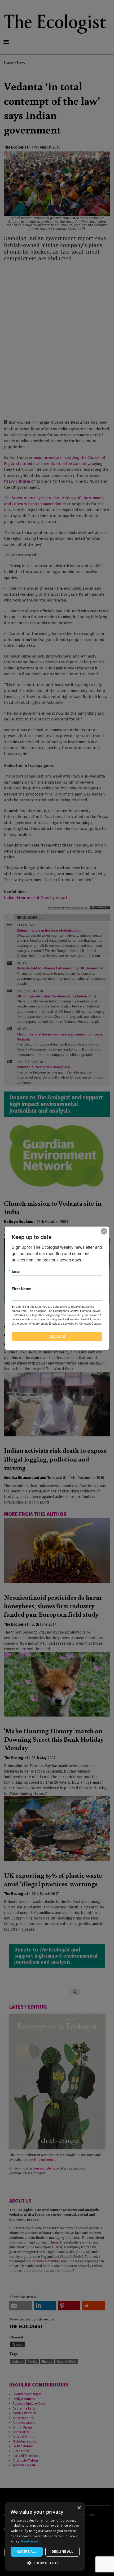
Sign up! (57, 1336)
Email (17, 1271)
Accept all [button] (27, 2552)
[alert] (45, 2536)
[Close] (104, 1231)
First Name (21, 1289)
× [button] (79, 2508)
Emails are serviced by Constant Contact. (76, 1323)
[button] (45, 2563)
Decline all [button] (62, 2552)
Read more (30, 2541)
